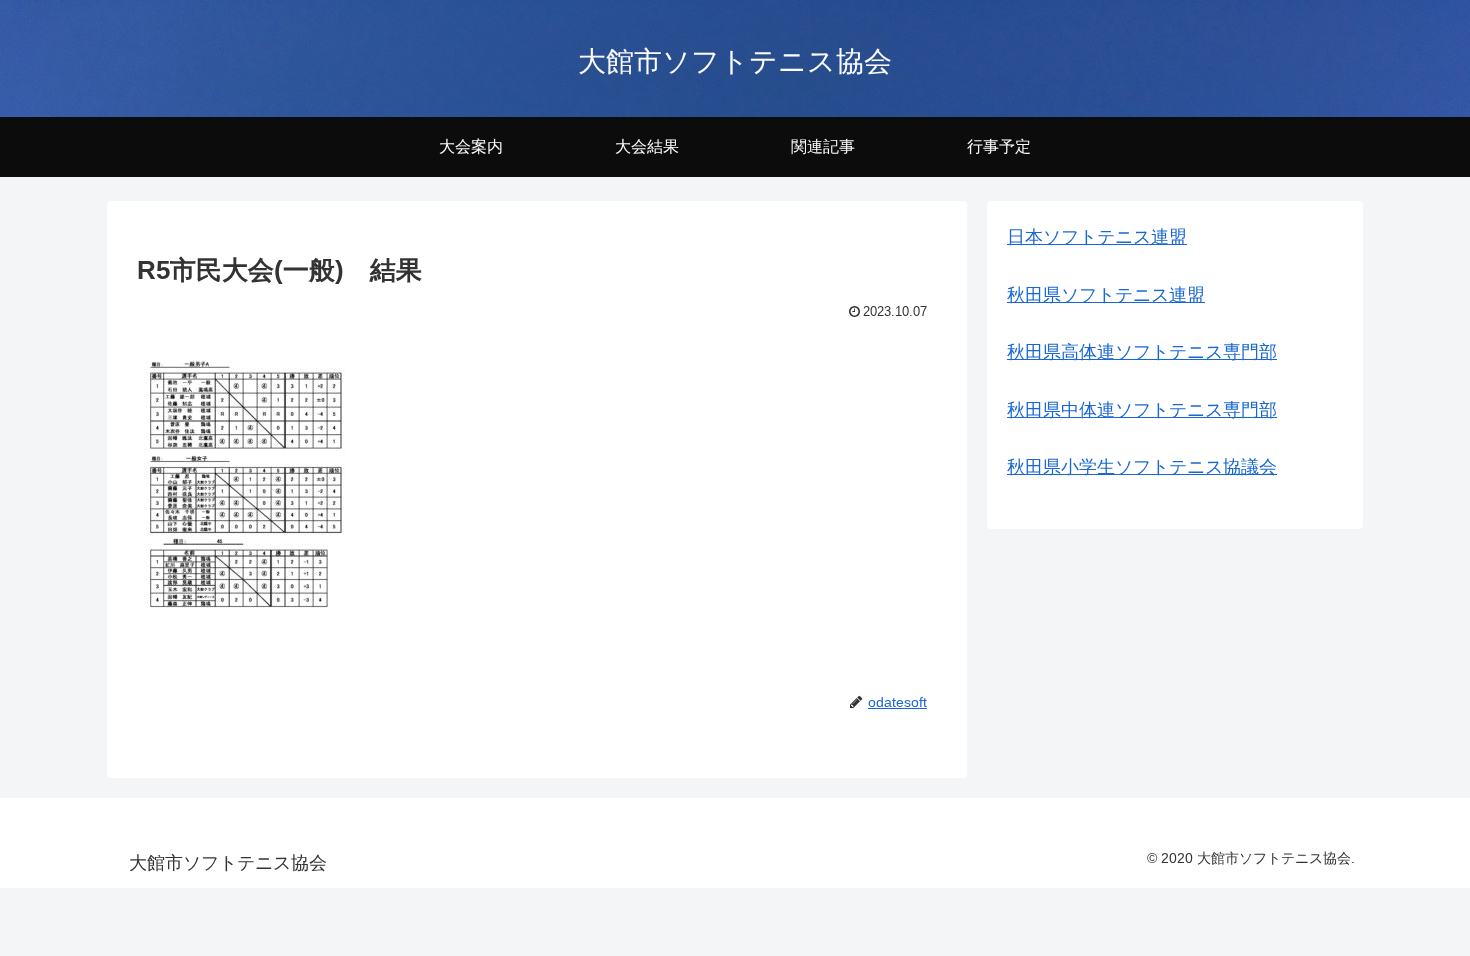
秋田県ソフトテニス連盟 (1106, 295)
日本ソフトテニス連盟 (1097, 237)
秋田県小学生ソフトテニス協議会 (1142, 467)
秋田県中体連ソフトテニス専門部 (1142, 410)
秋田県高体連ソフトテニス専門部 (1142, 352)
